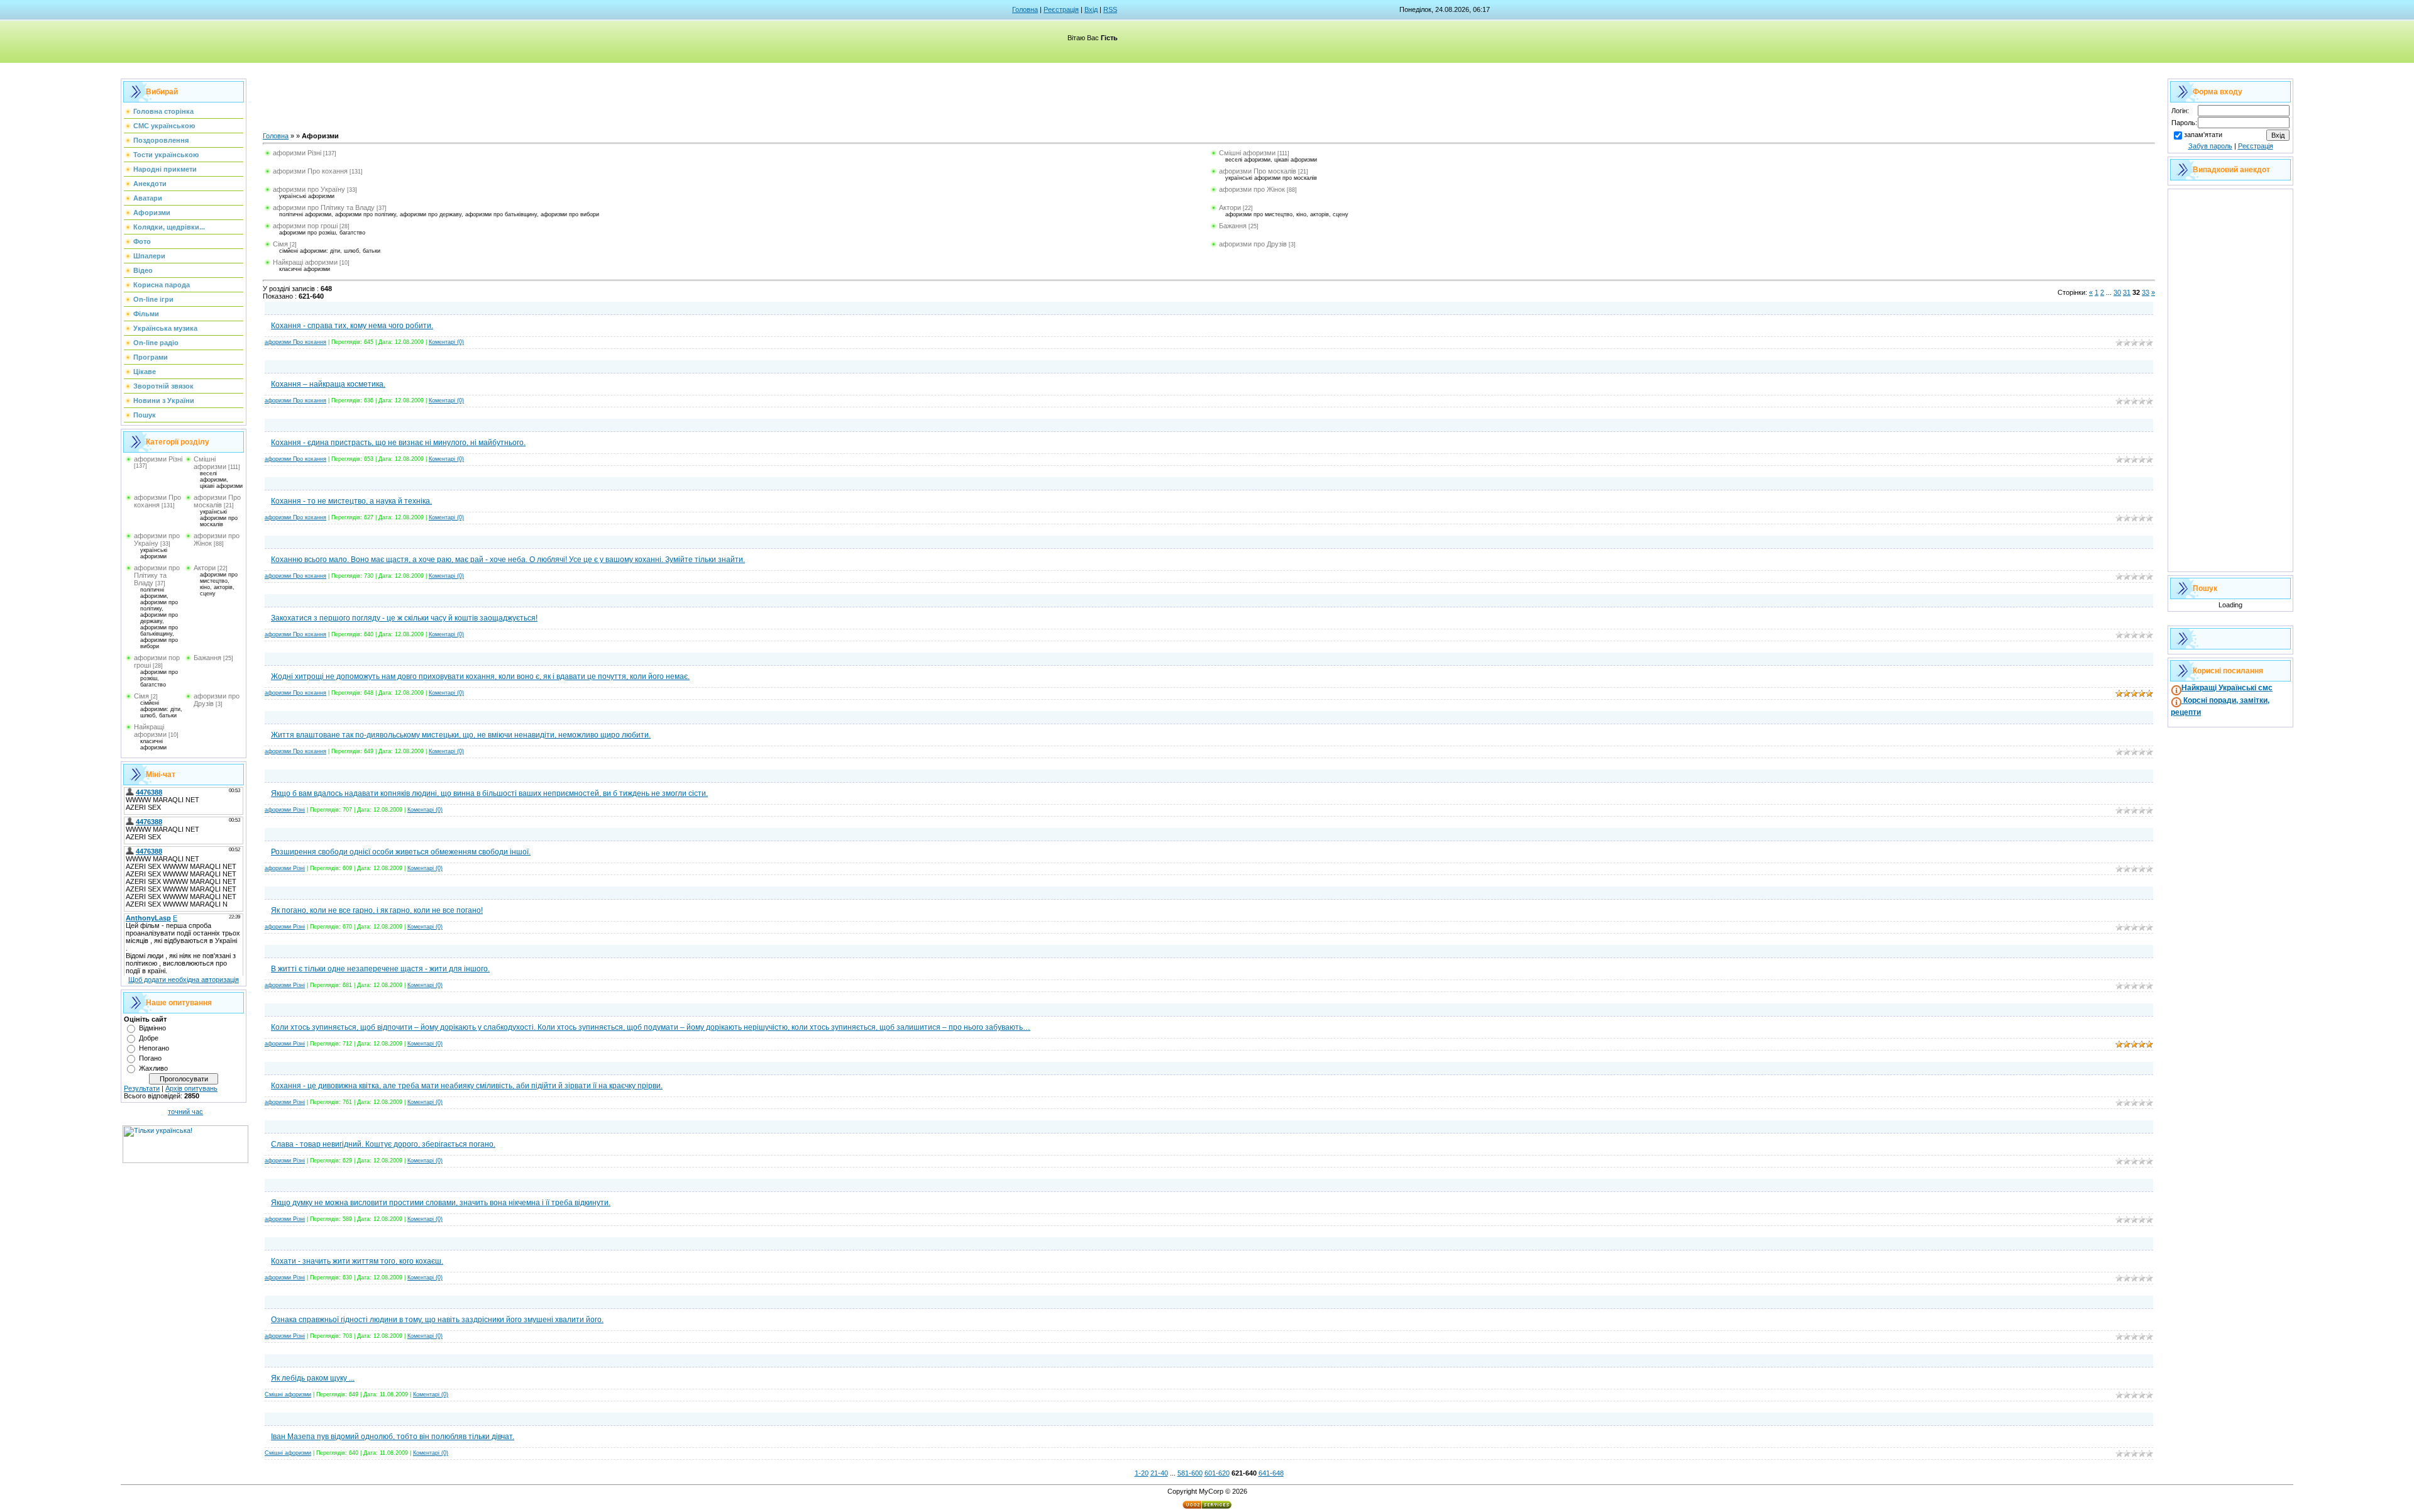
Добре (149, 1038)
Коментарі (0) (446, 342)
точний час (185, 1112)
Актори (205, 568)
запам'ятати (2203, 135)
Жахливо (153, 1068)
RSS (1110, 9)
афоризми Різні (158, 459)
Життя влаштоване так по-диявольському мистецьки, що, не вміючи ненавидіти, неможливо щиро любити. (461, 735)
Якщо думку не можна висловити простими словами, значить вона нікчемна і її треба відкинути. (441, 1203)
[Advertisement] (1020, 104)
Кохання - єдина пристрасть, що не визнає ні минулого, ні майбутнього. (398, 443)
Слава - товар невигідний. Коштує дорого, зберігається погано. (383, 1144)
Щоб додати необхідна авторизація (184, 979)
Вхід (1091, 9)
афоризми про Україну (157, 539)
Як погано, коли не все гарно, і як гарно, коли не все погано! (377, 910)
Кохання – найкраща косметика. (328, 384)
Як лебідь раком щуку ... (313, 1378)
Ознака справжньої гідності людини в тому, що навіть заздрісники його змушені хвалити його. (437, 1320)
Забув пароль (2210, 146)
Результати (142, 1088)
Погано (150, 1058)
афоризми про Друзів (1253, 244)
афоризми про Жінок (1252, 189)
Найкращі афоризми (150, 731)
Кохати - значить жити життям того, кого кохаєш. (357, 1261)
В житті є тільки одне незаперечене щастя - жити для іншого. (380, 969)
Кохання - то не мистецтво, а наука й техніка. (351, 501)
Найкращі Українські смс (2227, 688)
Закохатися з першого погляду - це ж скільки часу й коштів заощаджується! (404, 618)
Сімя (141, 696)
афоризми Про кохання (157, 501)
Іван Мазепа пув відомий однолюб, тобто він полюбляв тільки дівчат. (393, 1437)
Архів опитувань (191, 1088)
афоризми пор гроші (305, 226)
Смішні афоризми (210, 463)
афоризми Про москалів (217, 501)
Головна (1025, 9)
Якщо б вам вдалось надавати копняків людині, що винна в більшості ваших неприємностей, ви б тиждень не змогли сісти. (489, 793)
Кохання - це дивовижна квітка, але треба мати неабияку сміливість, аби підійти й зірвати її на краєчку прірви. (467, 1086)
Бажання (207, 658)
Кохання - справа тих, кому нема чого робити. (352, 326)
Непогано (154, 1048)
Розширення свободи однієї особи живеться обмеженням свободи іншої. (401, 852)
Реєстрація (1061, 9)
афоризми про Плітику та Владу (157, 575)
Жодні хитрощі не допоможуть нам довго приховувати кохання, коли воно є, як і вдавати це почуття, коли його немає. (480, 676)
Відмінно (152, 1028)
